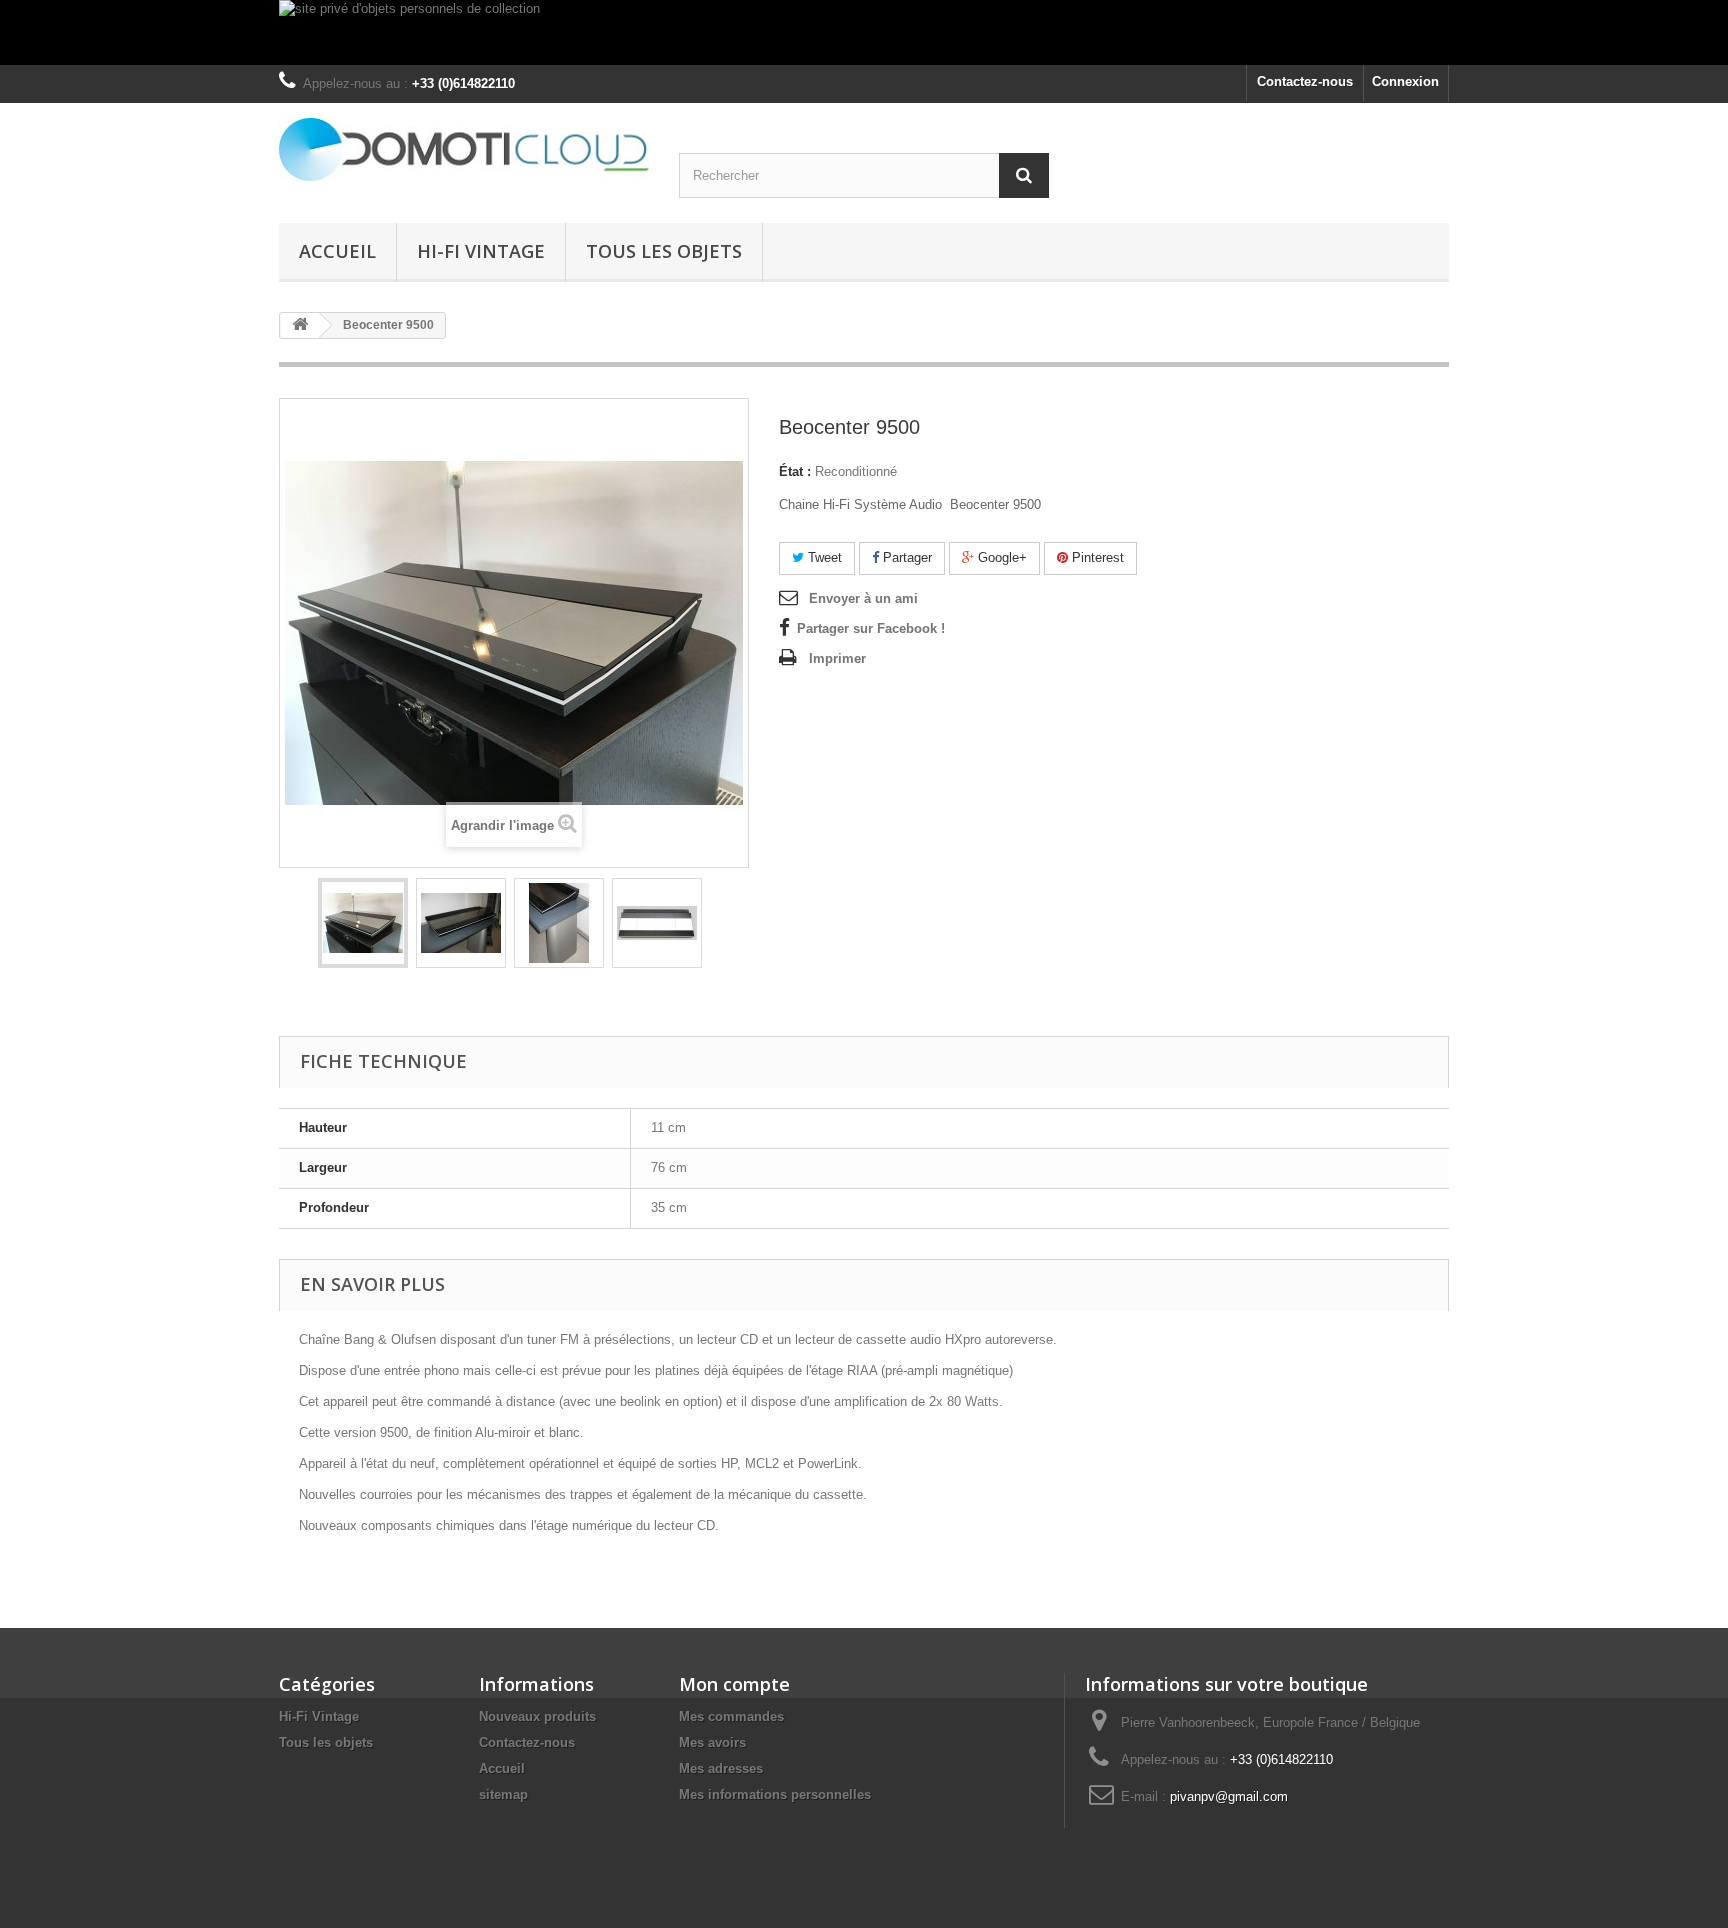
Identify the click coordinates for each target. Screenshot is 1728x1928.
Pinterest (1096, 557)
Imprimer (837, 658)
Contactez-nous (1305, 81)
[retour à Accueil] (300, 325)
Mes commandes (731, 1716)
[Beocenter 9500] (363, 923)
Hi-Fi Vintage (481, 251)
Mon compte (734, 1684)
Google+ (1000, 557)
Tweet (823, 557)
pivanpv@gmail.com (1229, 1796)
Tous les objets (664, 251)
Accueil (337, 251)
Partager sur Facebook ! (871, 628)
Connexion (1405, 81)
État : (795, 471)
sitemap (503, 1794)
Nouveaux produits (537, 1716)
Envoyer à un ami (863, 598)
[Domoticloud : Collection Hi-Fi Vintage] (464, 149)
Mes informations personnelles (775, 1794)
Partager (905, 557)
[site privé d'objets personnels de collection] (864, 32)
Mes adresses (721, 1768)
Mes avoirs (712, 1742)
